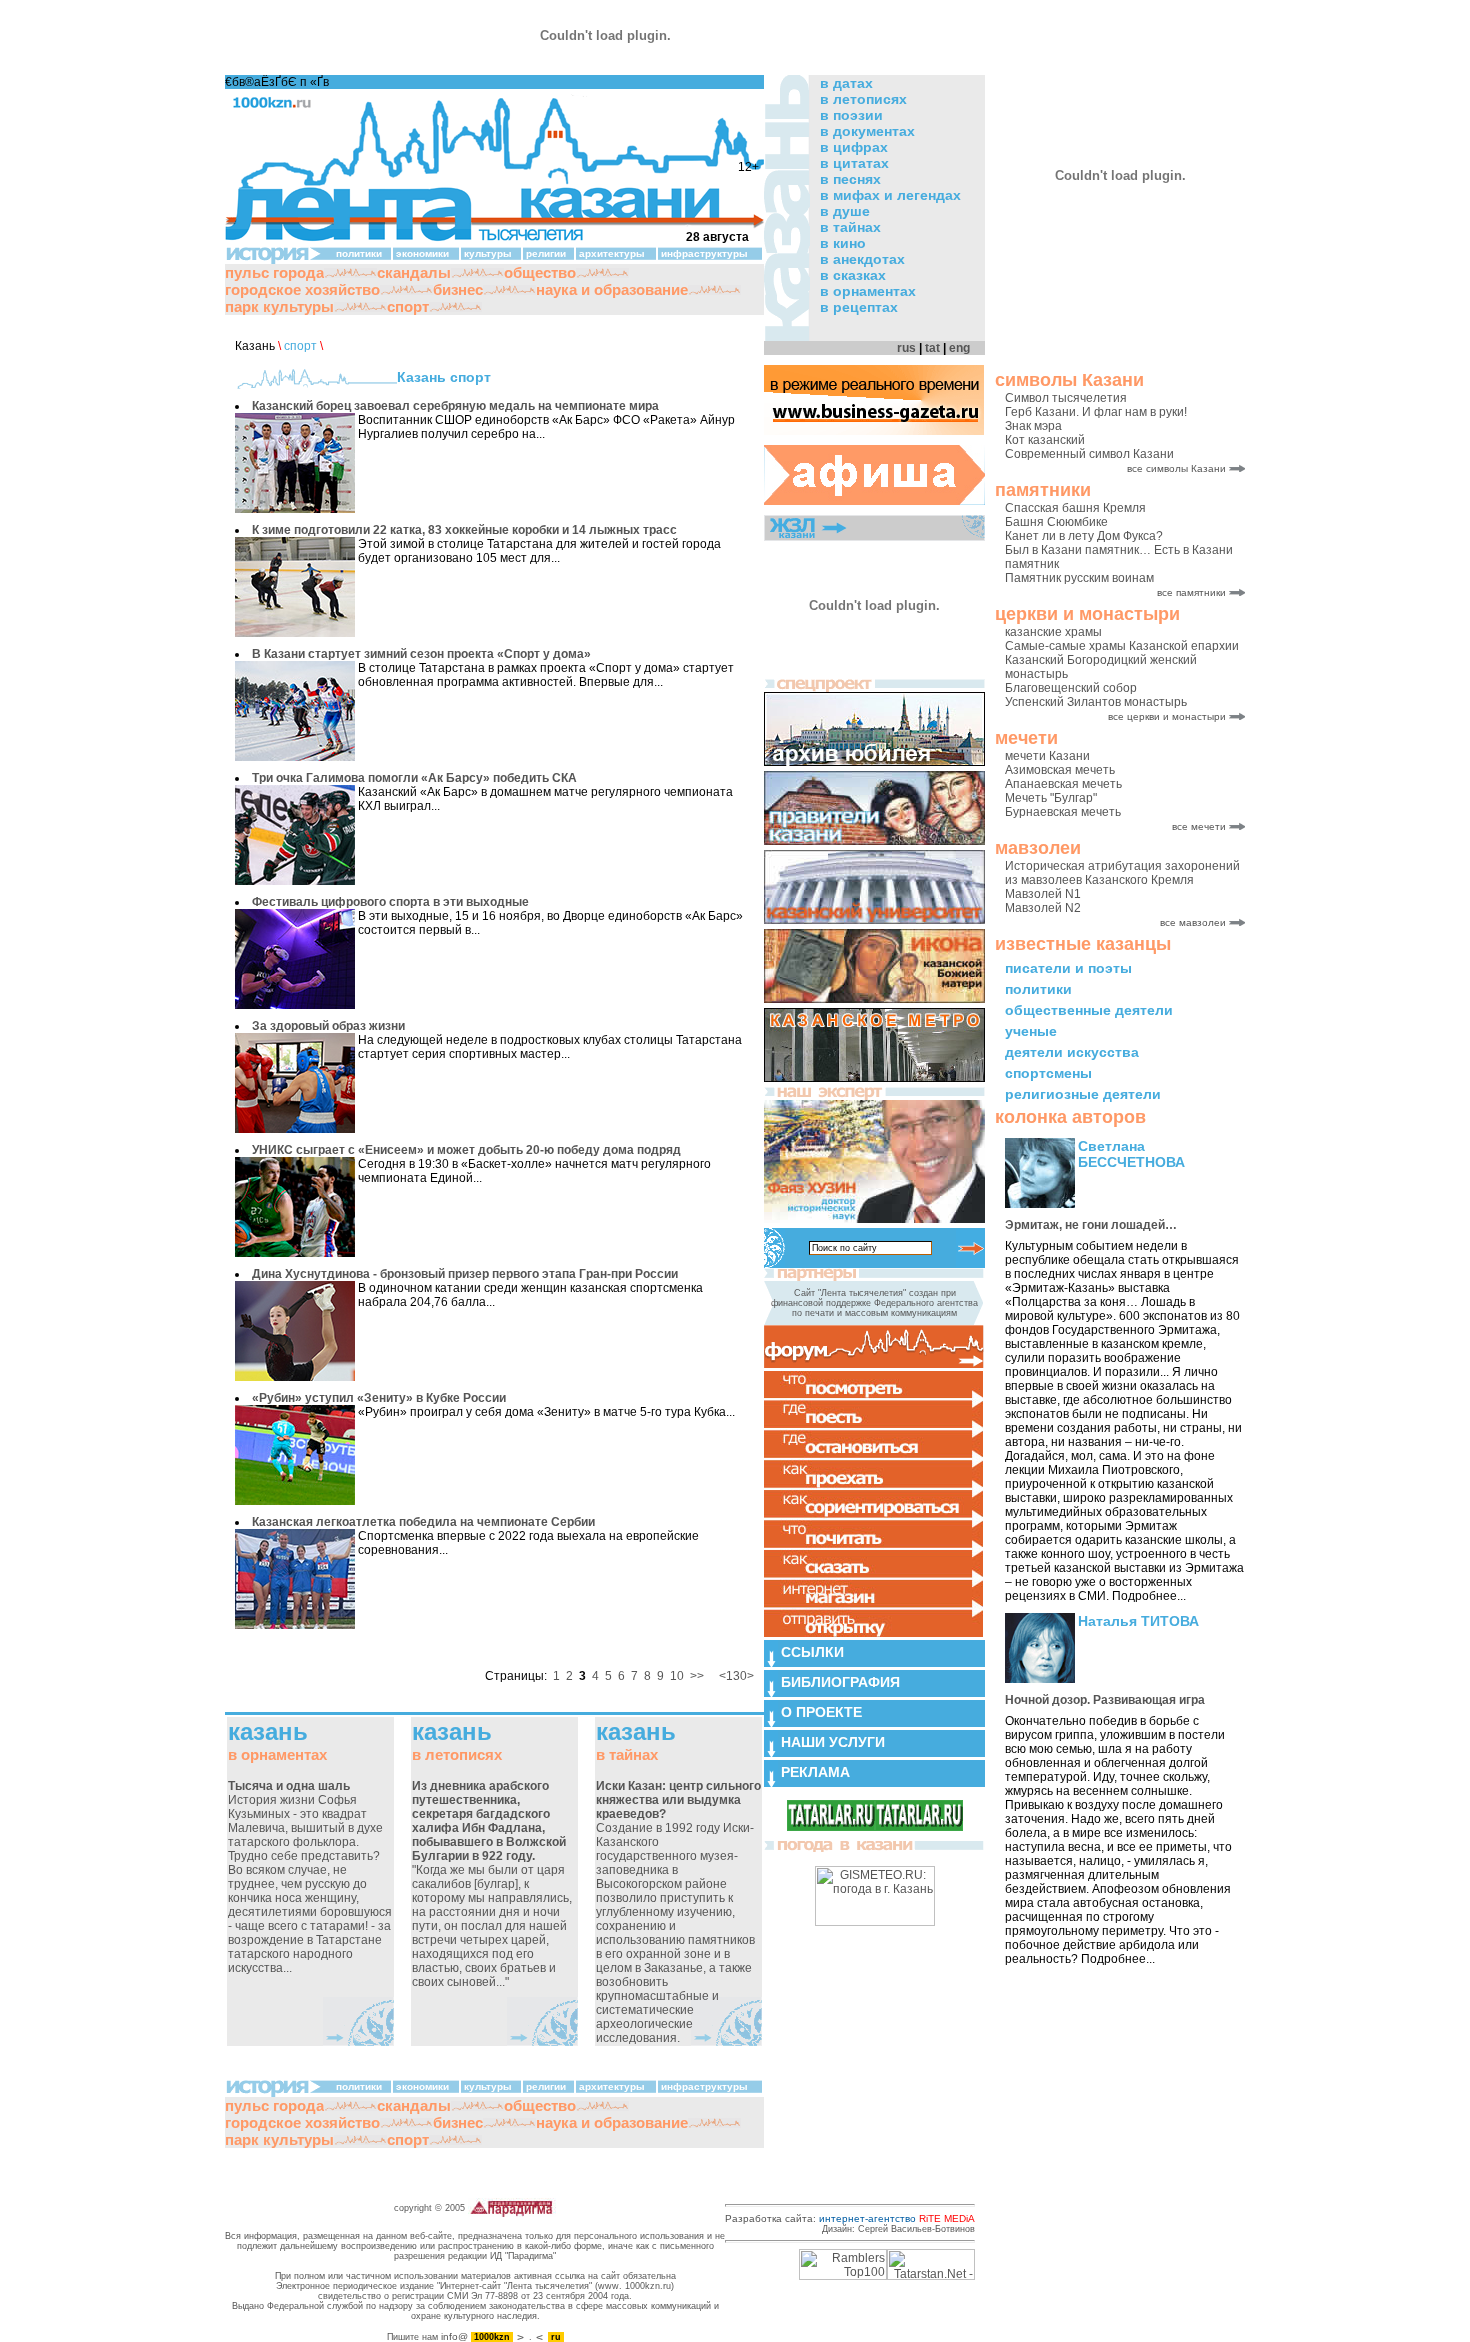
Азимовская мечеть (1060, 770)
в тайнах (850, 227)
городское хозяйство (302, 289)
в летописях (863, 99)
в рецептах (859, 307)
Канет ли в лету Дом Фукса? (1084, 536)
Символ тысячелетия (1066, 398)
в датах (846, 83)
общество (540, 272)
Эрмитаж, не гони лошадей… (1091, 1225)
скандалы (414, 272)
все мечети (1199, 826)
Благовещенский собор (1071, 688)
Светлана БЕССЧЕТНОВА (1131, 1154)
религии (546, 253)
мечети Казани (1047, 756)
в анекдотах (862, 259)
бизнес (458, 289)
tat (932, 348)
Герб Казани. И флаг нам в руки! (1096, 412)
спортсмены (1048, 1073)
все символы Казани (1176, 468)
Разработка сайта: (850, 2218)
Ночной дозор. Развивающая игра (1105, 1700)
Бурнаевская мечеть (1063, 812)
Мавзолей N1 (1043, 894)
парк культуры (279, 306)
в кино (843, 243)
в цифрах (854, 147)
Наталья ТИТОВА (1138, 1621)
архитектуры (612, 253)
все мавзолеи (1193, 922)
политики (1038, 989)
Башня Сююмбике (1056, 522)
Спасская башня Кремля (1075, 508)
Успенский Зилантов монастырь (1096, 702)
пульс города (274, 272)
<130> (736, 1676)
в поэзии (851, 115)
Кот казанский (1045, 440)
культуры (488, 253)
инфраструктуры (704, 253)
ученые (1031, 1031)
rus (906, 348)
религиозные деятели (1083, 1094)
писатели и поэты (1068, 968)
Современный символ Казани (1089, 454)
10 (677, 1676)
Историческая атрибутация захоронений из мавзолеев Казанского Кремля (1122, 873)
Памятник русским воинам (1079, 578)
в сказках (853, 275)
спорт (408, 306)
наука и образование (612, 289)
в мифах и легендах (890, 195)
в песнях (850, 179)
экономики (422, 253)
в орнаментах (868, 291)
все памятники (1191, 592)
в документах (867, 131)
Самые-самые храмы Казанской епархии (1122, 646)
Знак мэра (1033, 426)
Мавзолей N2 (1043, 908)
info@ (454, 2336)
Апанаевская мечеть (1063, 784)
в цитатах (854, 163)
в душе (845, 211)
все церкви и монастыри (1167, 716)
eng (959, 348)
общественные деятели (1089, 1010)
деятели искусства (1072, 1052)
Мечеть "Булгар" (1051, 798)
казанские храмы (1053, 632)
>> (697, 1676)
